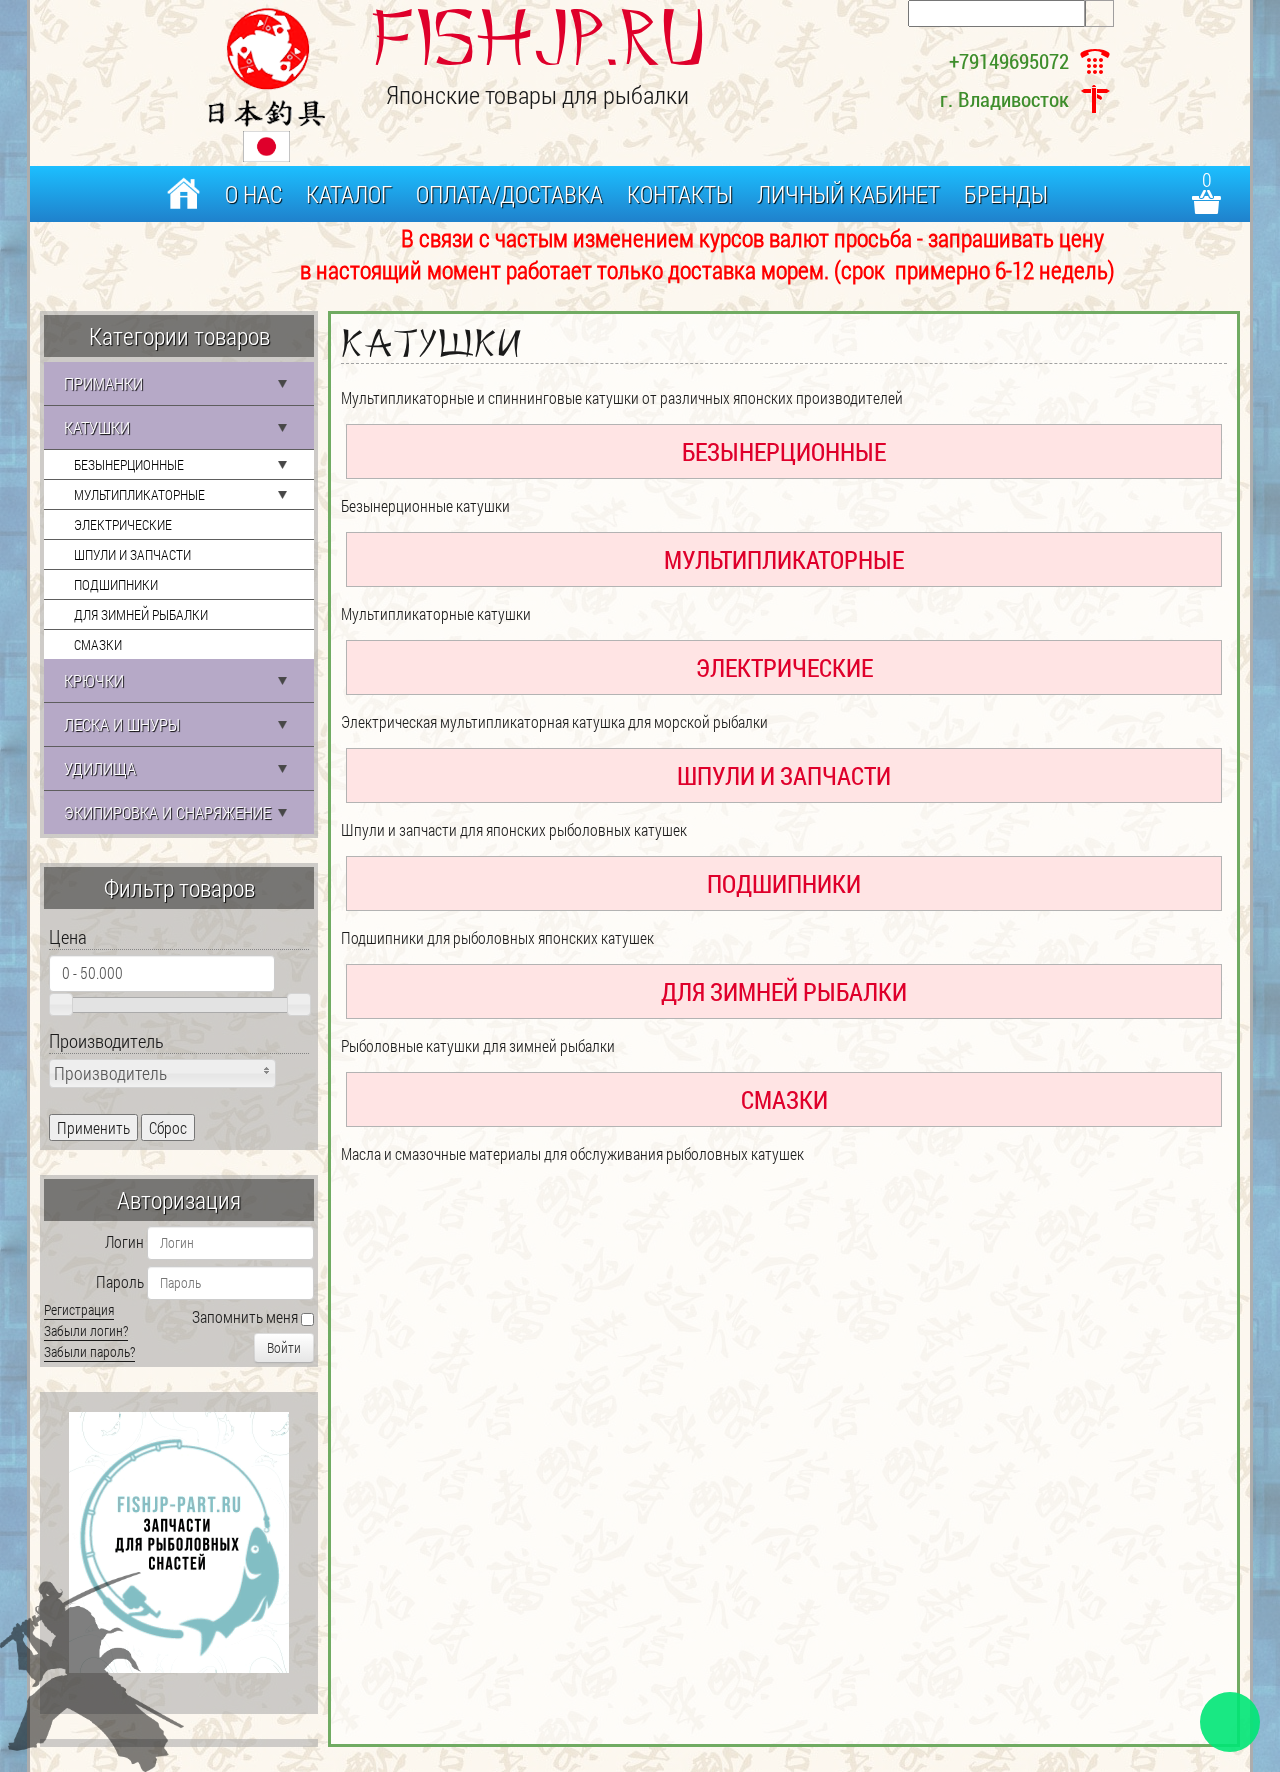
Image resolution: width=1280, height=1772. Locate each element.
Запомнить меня (245, 1316)
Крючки (94, 680)
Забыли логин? (86, 1330)
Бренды (1006, 194)
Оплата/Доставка (509, 194)
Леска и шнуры (122, 724)
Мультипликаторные (139, 494)
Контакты (680, 194)
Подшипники (116, 584)
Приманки (103, 383)
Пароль (120, 1281)
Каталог (349, 194)
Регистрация (79, 1309)
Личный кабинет (848, 194)
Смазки (98, 644)
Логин (124, 1241)
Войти (284, 1347)
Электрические (123, 524)
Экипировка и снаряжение (167, 812)
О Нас (253, 194)
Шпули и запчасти (132, 554)
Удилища (100, 768)
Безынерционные (129, 464)
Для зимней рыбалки (141, 614)
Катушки (97, 427)
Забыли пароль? (89, 1351)
